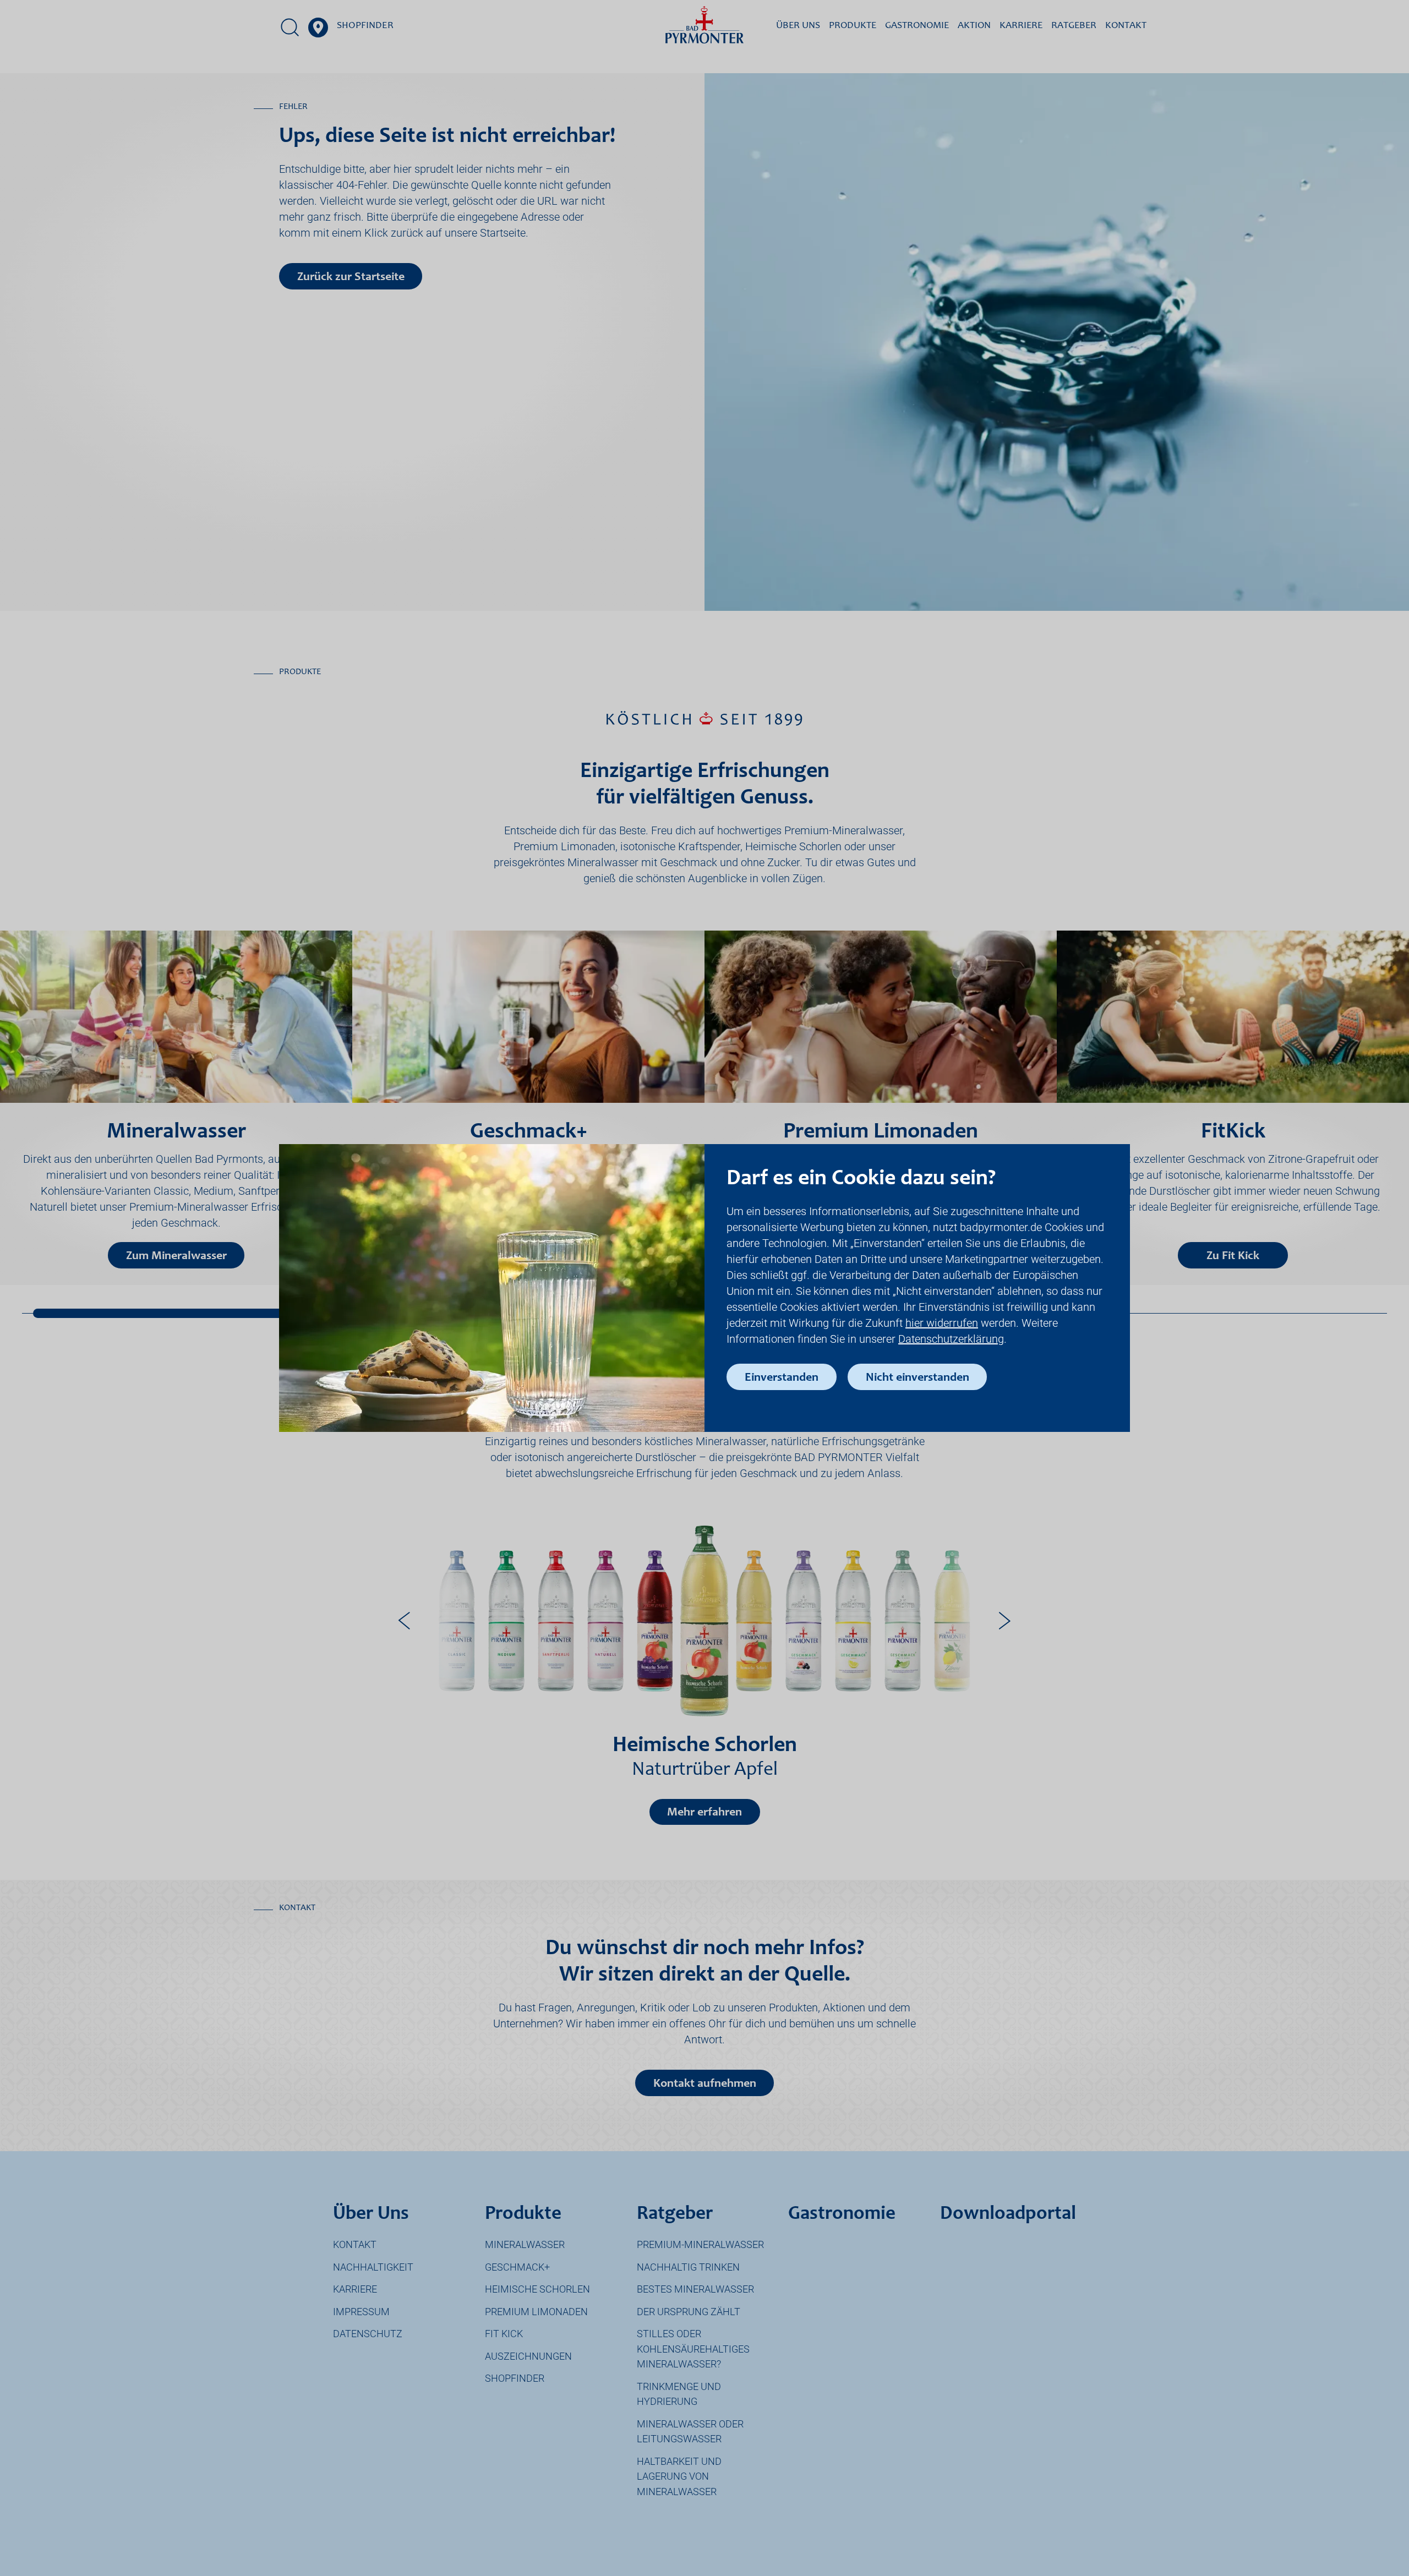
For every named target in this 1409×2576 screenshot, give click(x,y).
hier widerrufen (942, 1323)
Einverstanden (782, 1378)
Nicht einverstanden (918, 1378)
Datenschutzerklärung (951, 1339)
